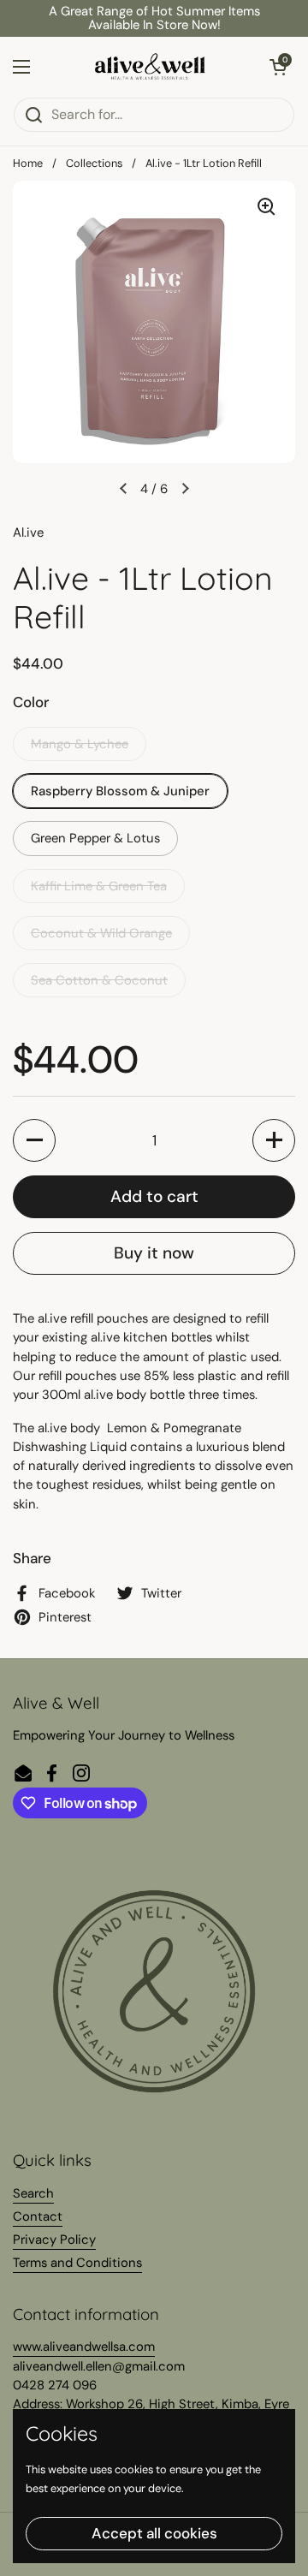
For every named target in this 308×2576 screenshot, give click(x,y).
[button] (278, 67)
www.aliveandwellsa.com (84, 2347)
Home (28, 163)
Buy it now (154, 1253)
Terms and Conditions (77, 2263)
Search (33, 2193)
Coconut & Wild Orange (101, 933)
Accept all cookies (154, 2533)
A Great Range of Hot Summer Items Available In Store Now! (154, 18)
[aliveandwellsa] (150, 67)
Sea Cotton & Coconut (99, 980)
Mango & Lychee (80, 744)
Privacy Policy (54, 2240)
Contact (38, 2216)
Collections (94, 163)
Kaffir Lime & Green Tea (99, 886)
